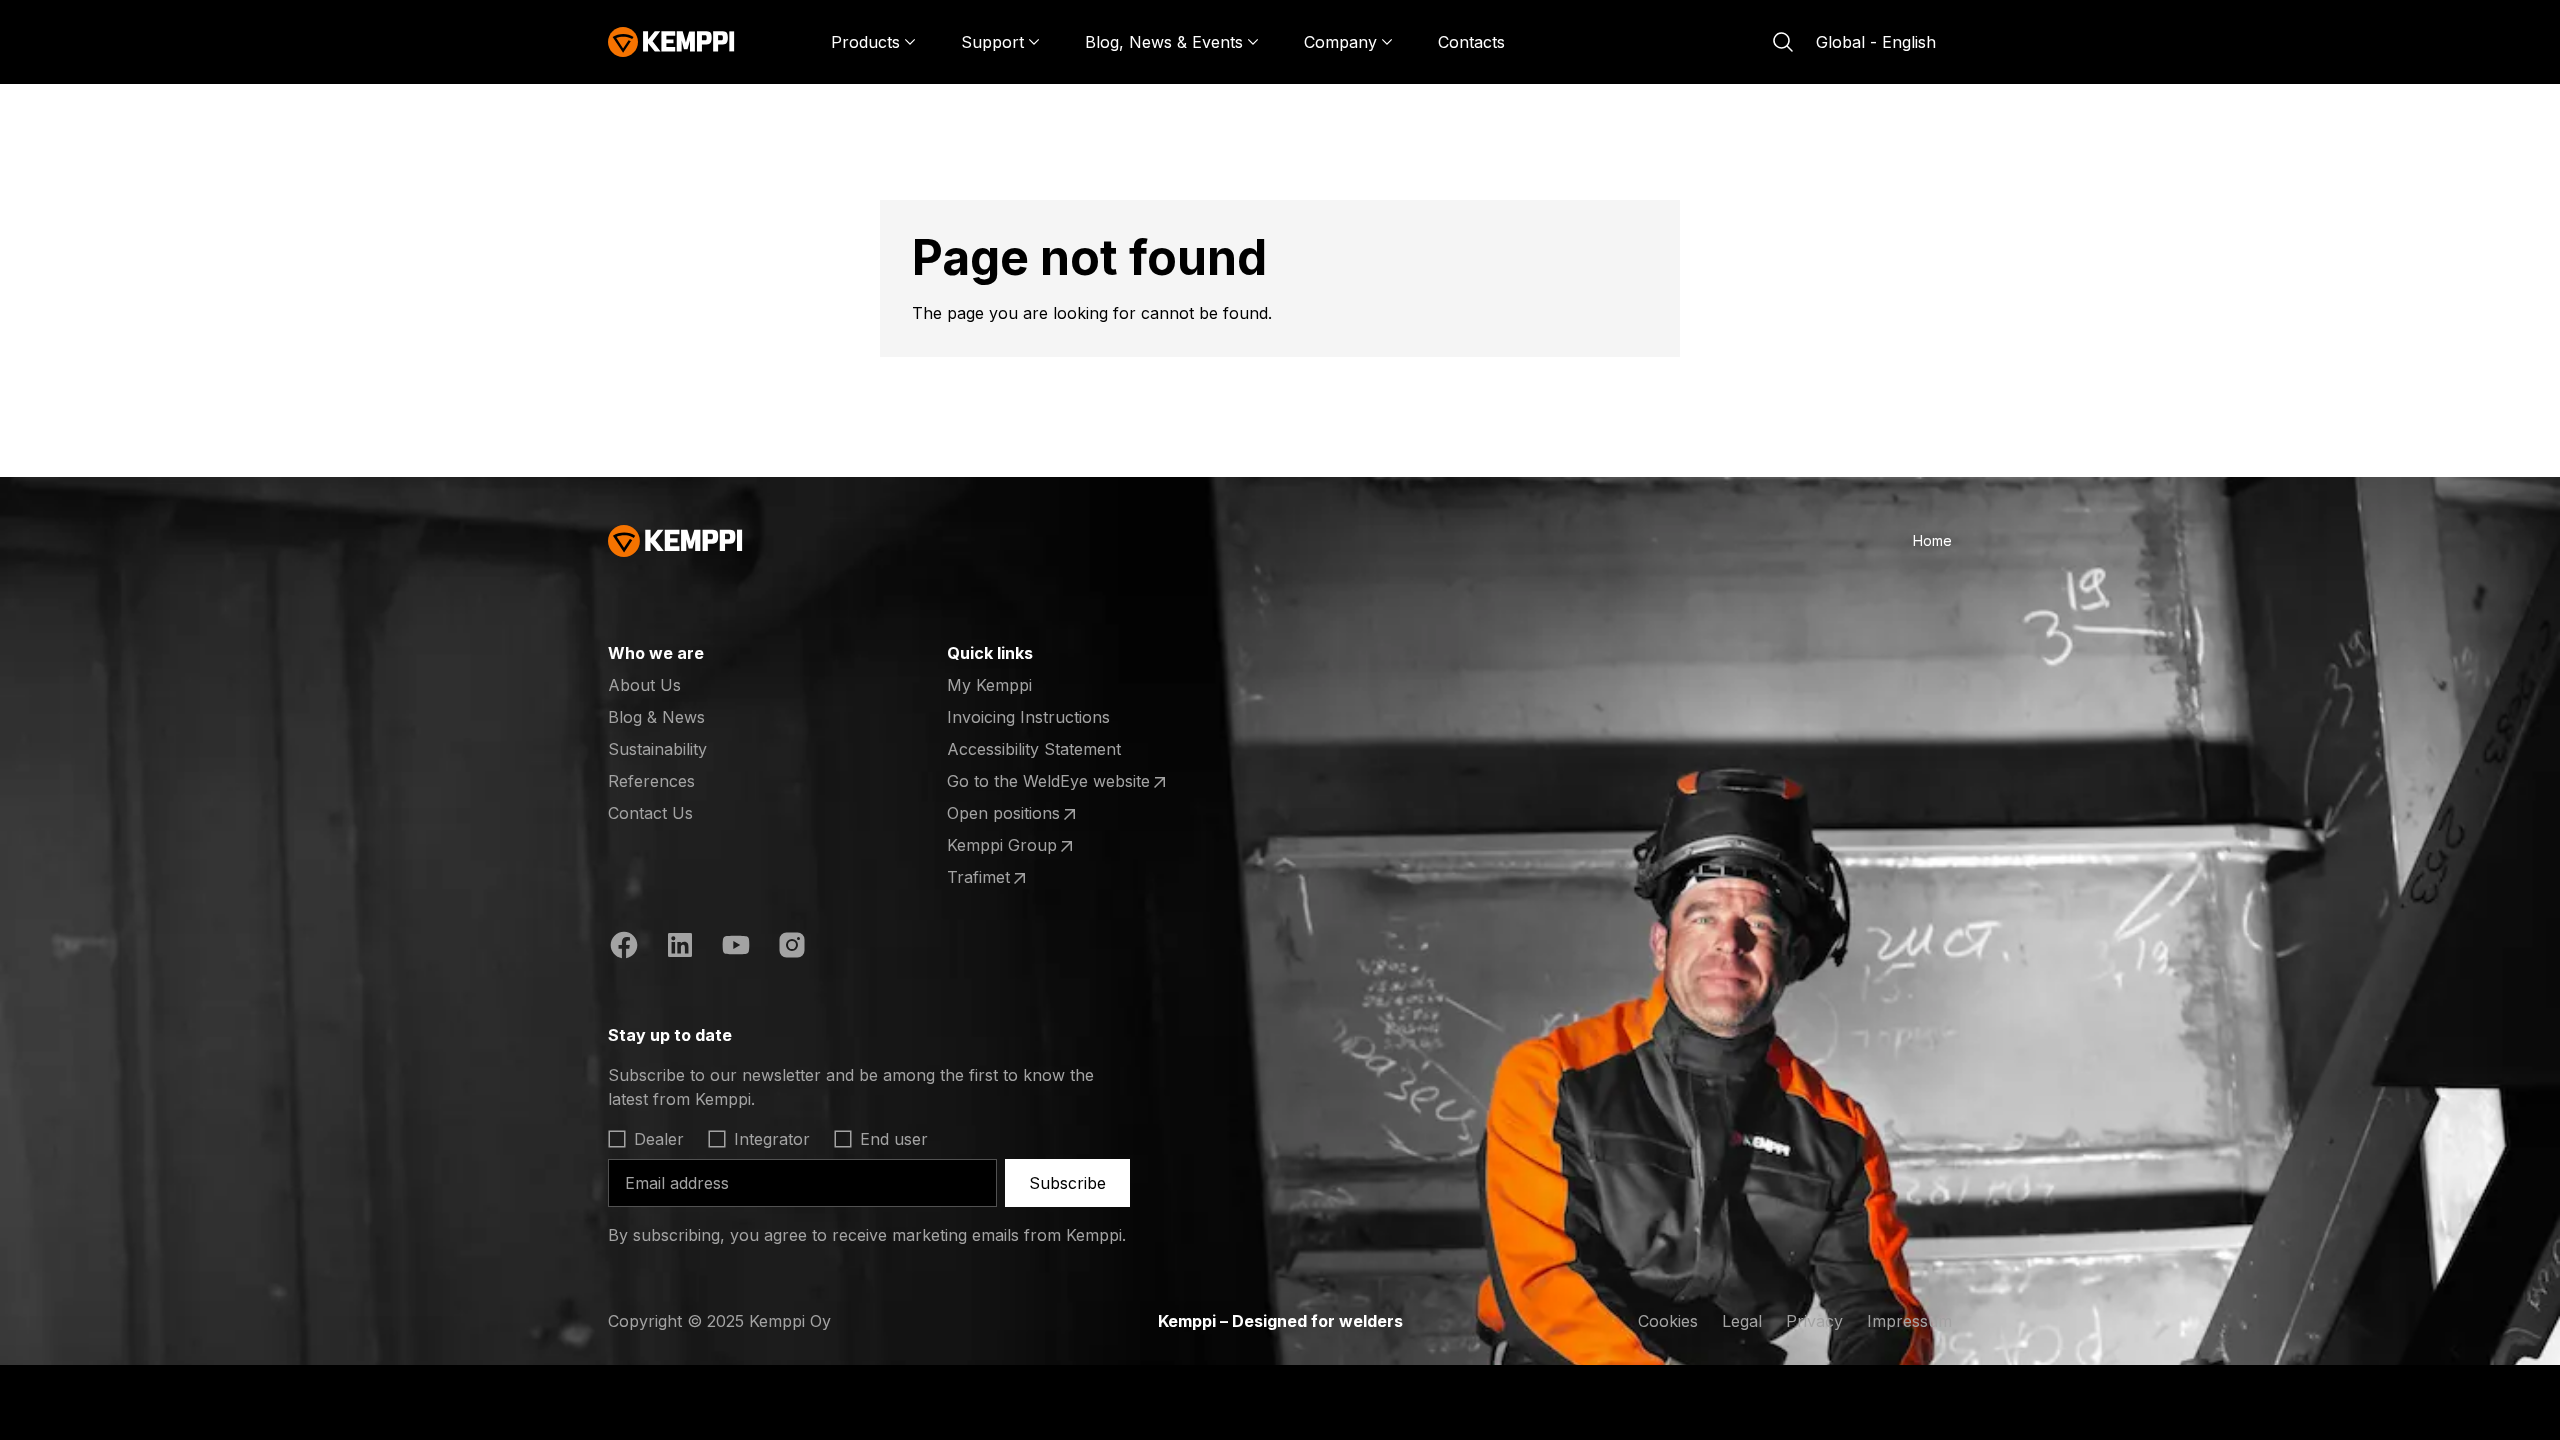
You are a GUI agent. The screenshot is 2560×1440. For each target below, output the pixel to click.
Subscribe (1067, 1183)
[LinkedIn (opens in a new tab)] (680, 948)
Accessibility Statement (1034, 749)
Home (1932, 540)
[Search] (1783, 42)
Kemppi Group (1025, 846)
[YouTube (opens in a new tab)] (736, 948)
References (651, 781)
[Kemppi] (671, 42)
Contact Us (650, 813)
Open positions (1025, 814)
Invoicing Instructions (1028, 717)
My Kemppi (989, 685)
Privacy (1814, 1321)
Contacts (1471, 42)
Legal (1742, 1321)
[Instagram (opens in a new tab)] (792, 948)
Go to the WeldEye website (1048, 782)
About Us (644, 685)
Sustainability (657, 749)
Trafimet (1025, 878)
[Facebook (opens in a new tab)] (624, 948)
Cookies (1668, 1321)
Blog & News (656, 717)
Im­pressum (1909, 1321)
